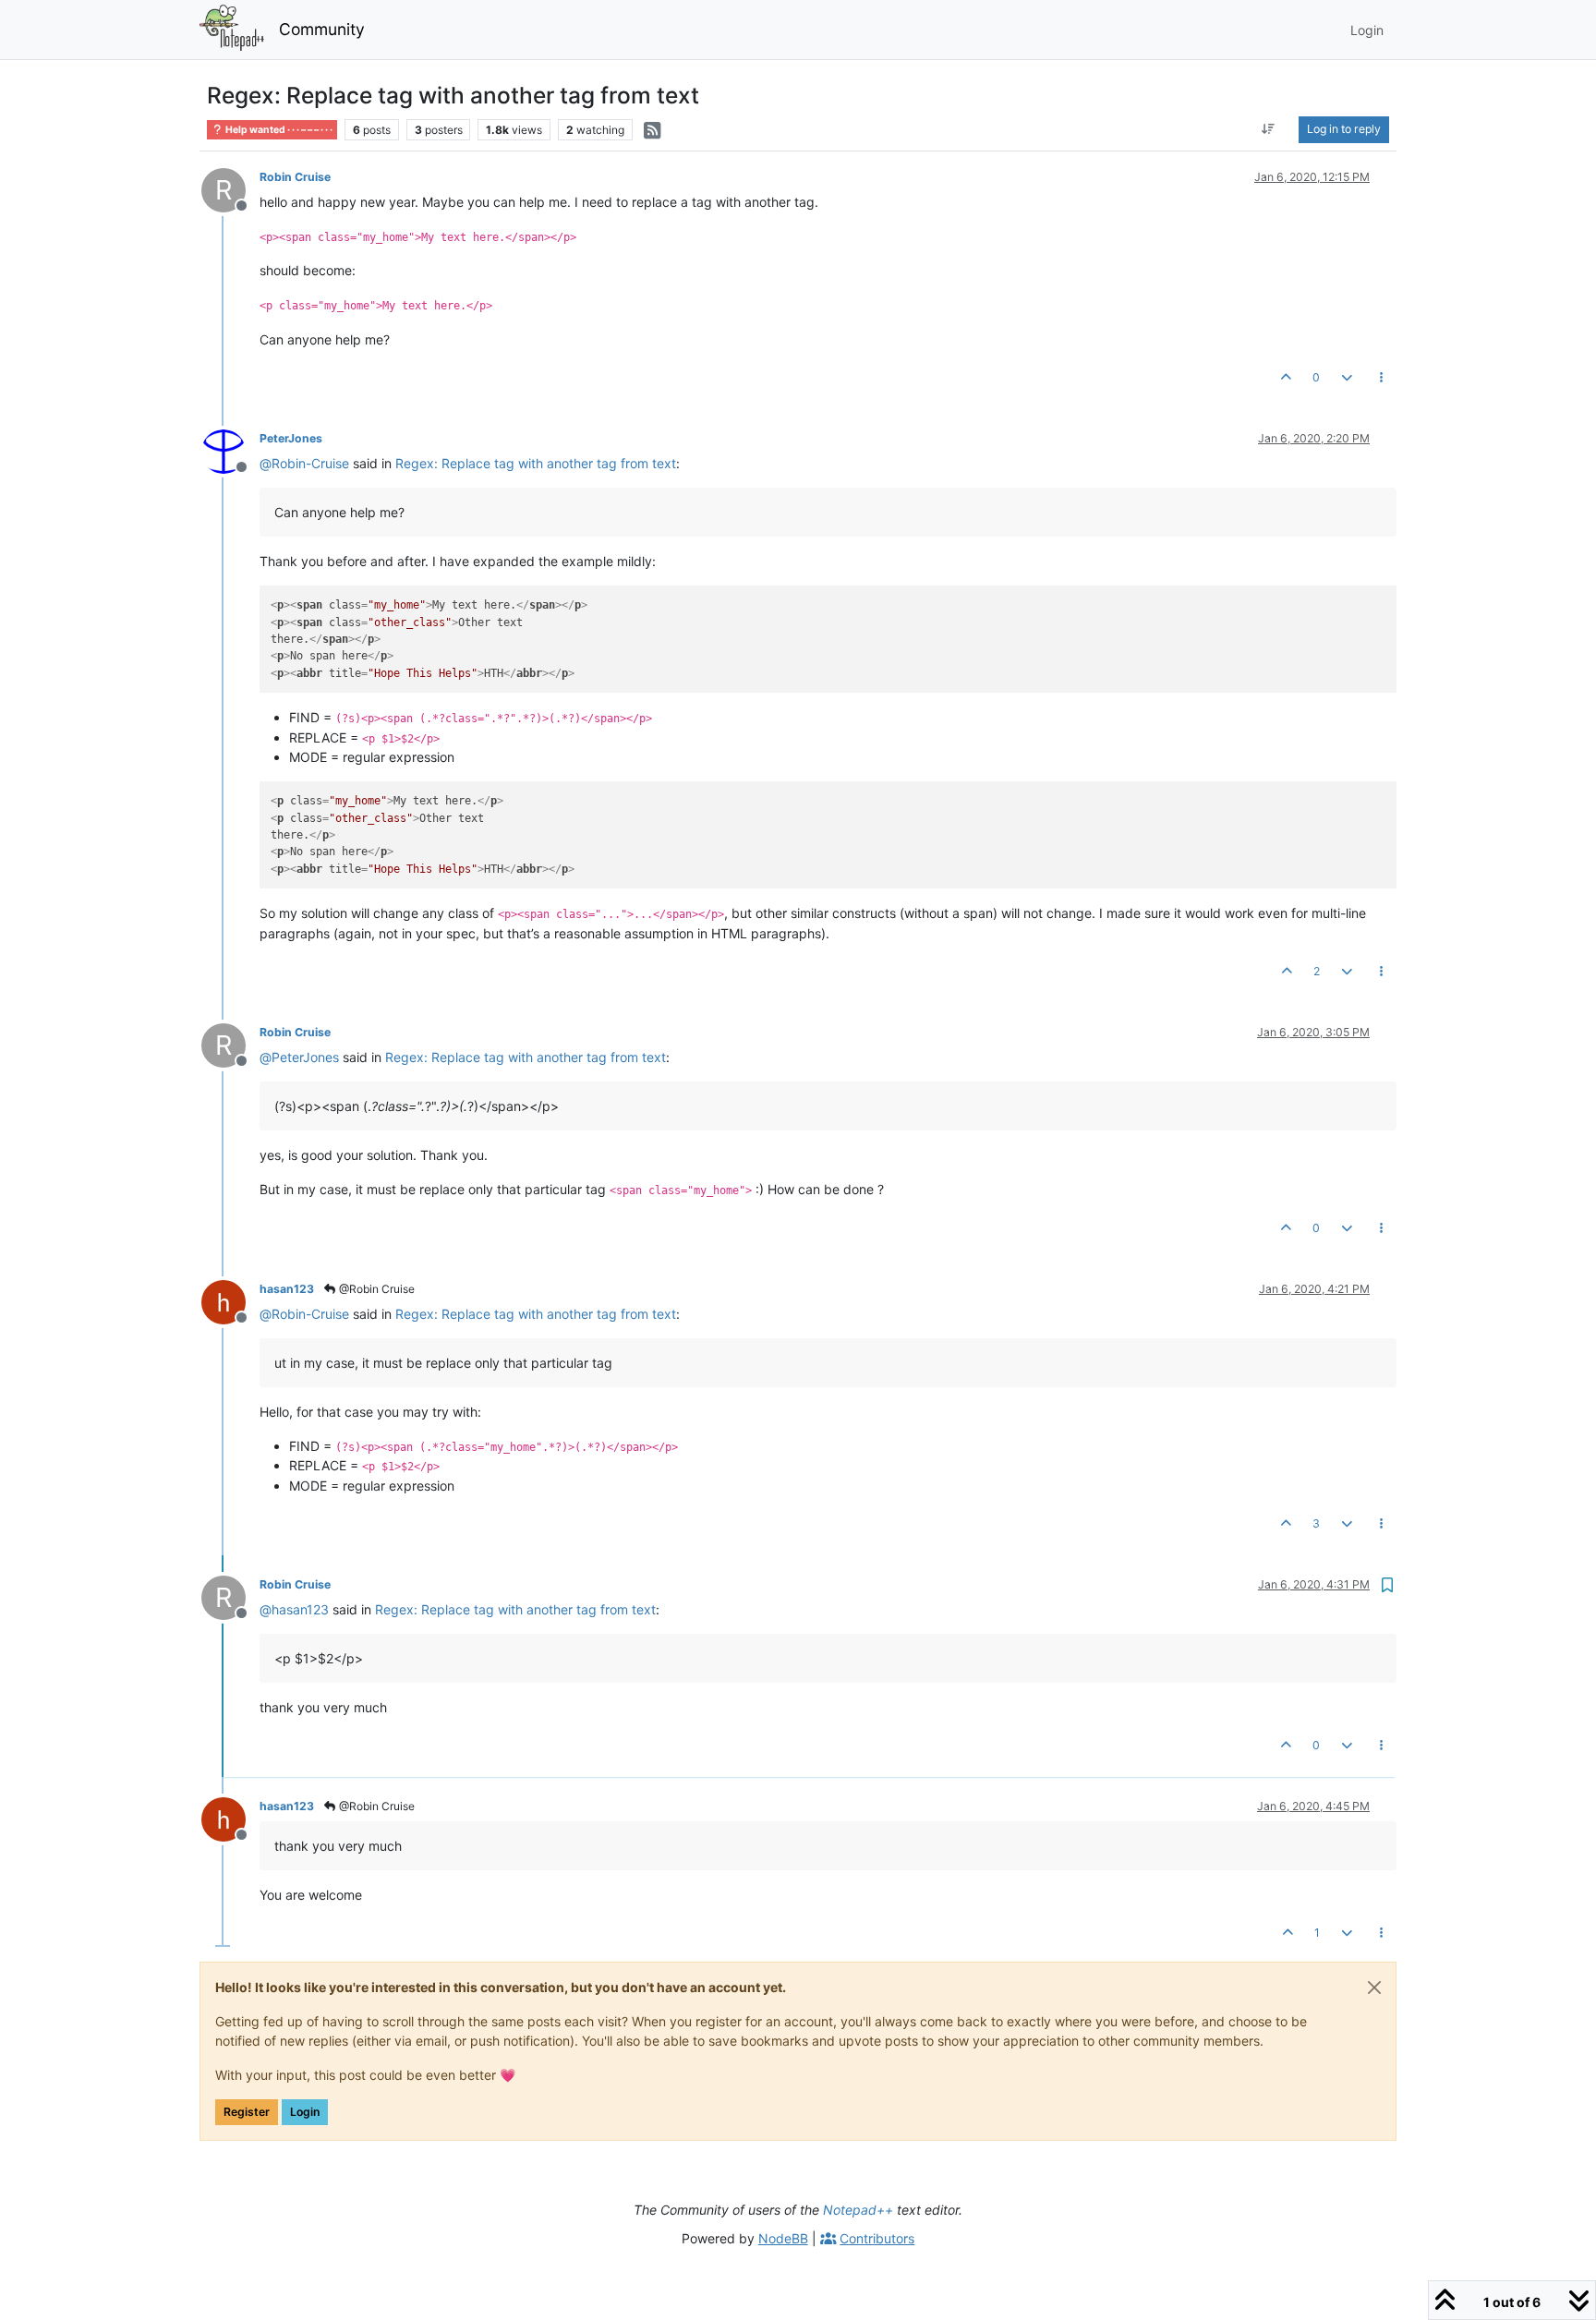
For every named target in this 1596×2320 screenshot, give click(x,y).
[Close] (1374, 1988)
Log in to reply (1344, 129)
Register (247, 2112)
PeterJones (291, 438)
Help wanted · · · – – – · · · (278, 130)
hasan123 (287, 1289)
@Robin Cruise (375, 1289)
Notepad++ (858, 2210)
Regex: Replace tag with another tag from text (536, 463)
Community (322, 29)
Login (305, 2112)
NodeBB (783, 2238)
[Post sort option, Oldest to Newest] (1269, 129)
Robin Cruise (295, 177)
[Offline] (230, 450)
